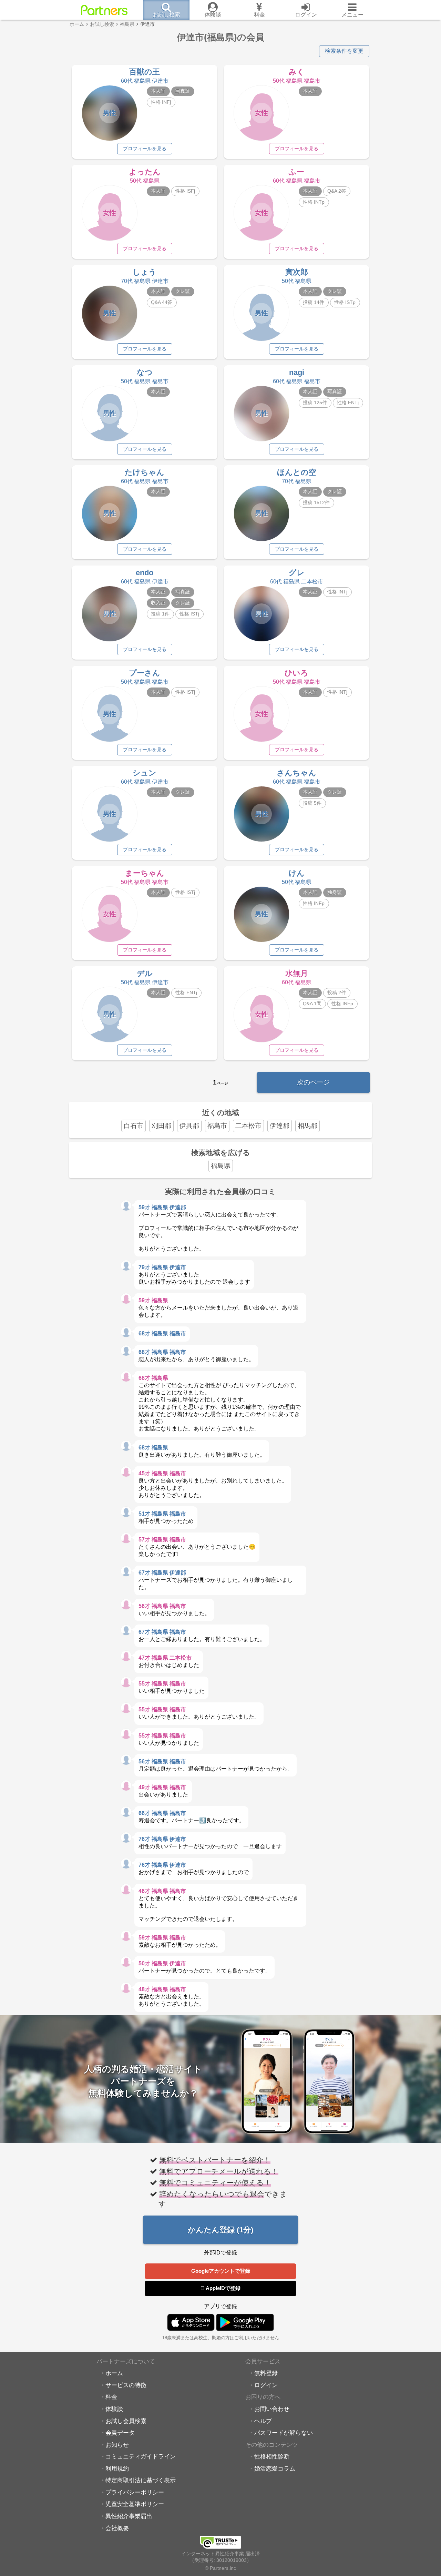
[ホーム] (104, 10)
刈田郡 (161, 1126)
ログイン (266, 2385)
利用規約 (117, 2468)
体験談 (114, 2409)
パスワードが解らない (284, 2433)
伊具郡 (189, 1126)
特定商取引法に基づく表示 (141, 2480)
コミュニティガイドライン (141, 2456)
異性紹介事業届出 (129, 2516)
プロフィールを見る (145, 149)
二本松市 (248, 1126)
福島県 (221, 1166)
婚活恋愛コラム (275, 2468)
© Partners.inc (220, 2568)
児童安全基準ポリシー (135, 2504)
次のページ (313, 1082)
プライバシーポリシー (135, 2492)
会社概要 (117, 2528)
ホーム (114, 2373)
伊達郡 (280, 1126)
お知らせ (117, 2445)
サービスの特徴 (126, 2385)
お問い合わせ (272, 2409)
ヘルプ (263, 2421)
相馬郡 (307, 1126)
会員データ (120, 2433)
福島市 (217, 1126)
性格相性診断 (272, 2456)
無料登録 (266, 2373)
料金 (111, 2397)
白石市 (134, 1126)
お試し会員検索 (126, 2421)
